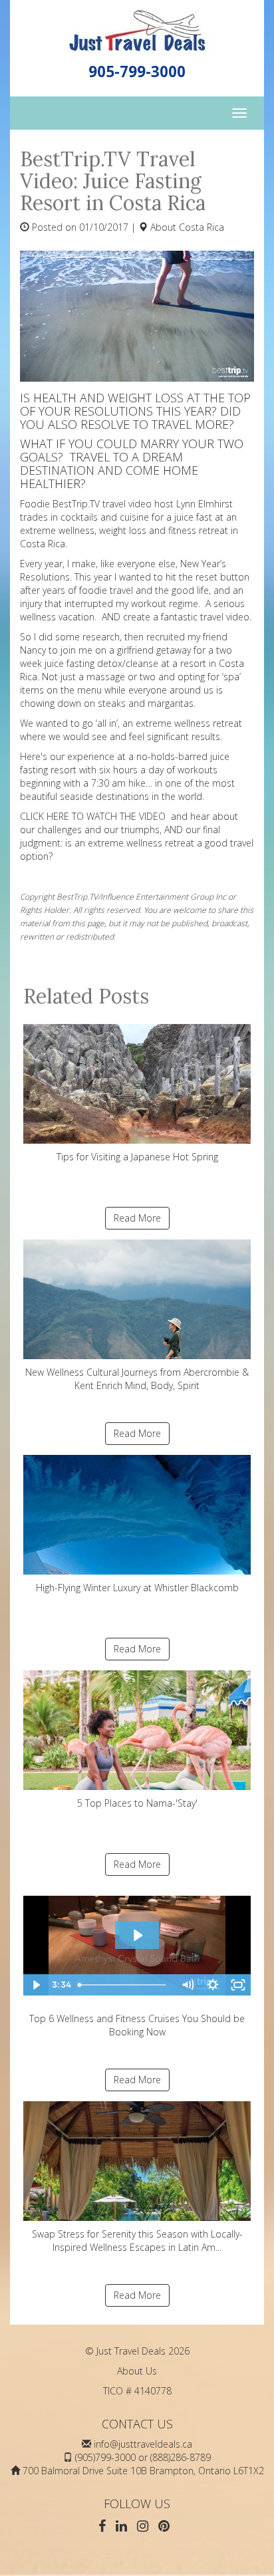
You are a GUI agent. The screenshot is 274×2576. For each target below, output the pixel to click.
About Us (137, 2371)
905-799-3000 (137, 71)
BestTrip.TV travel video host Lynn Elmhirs (141, 504)
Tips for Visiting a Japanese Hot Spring (137, 1157)
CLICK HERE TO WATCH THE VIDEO (93, 816)
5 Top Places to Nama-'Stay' (137, 1803)
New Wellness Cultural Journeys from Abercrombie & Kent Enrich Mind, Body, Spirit (137, 1379)
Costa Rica (202, 227)
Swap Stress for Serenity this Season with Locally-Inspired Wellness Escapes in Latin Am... (137, 2241)
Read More (137, 1218)
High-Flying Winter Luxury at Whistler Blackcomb (137, 1588)
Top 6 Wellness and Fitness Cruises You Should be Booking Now (137, 2025)
